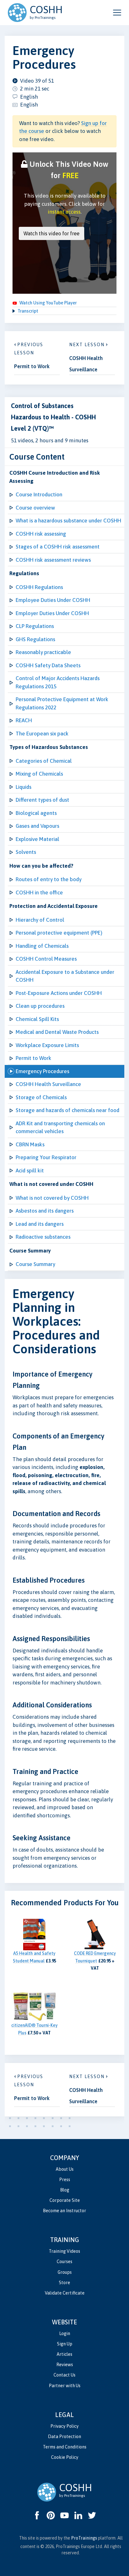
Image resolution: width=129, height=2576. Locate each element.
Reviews (65, 2365)
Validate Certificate (65, 2293)
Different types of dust (42, 800)
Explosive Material (37, 839)
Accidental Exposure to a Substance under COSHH (65, 976)
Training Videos (64, 2251)
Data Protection (64, 2437)
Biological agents (36, 813)
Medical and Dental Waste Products (57, 1032)
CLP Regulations (35, 626)
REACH (24, 720)
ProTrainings (84, 2538)
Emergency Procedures (42, 1071)
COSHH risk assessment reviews (53, 560)
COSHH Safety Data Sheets (48, 665)
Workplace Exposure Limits (47, 1045)
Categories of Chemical (44, 761)
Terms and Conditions (65, 2447)
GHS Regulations (35, 639)
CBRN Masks (30, 1144)
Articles (64, 2354)
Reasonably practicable (43, 652)
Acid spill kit (30, 1171)
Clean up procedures (40, 1006)
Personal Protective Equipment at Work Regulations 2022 (62, 703)
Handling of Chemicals (42, 946)
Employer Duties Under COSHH (52, 613)
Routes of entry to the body (49, 879)
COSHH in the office (39, 892)
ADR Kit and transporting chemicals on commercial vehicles (60, 1127)
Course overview (35, 508)
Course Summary (35, 1264)
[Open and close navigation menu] (117, 13)
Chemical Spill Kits (37, 1019)
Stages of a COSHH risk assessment (58, 547)
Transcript (28, 311)
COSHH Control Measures (46, 959)
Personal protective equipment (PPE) (59, 933)
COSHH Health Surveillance (48, 1084)
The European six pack (42, 734)
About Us (65, 2169)
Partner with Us (65, 2386)
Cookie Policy (65, 2457)
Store (64, 2283)
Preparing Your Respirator (46, 1157)
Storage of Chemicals (41, 1097)
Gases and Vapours (37, 826)
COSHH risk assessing (41, 534)
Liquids (23, 787)
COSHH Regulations (39, 587)
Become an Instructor (64, 2211)
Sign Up (65, 2344)
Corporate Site (65, 2200)
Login (65, 2333)
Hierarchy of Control (40, 920)
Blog (65, 2190)
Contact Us (64, 2375)
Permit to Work (34, 1058)
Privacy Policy (64, 2426)
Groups (65, 2272)
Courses (64, 2262)
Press (65, 2180)
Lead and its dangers (40, 1224)
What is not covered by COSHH (52, 1198)
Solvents (26, 852)
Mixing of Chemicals (39, 774)
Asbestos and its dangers (45, 1211)
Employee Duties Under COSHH (53, 600)
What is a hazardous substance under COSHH (68, 521)
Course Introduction (39, 494)
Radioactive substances (43, 1237)
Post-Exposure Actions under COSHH (59, 993)
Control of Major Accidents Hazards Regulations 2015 (58, 682)
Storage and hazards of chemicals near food (67, 1110)
